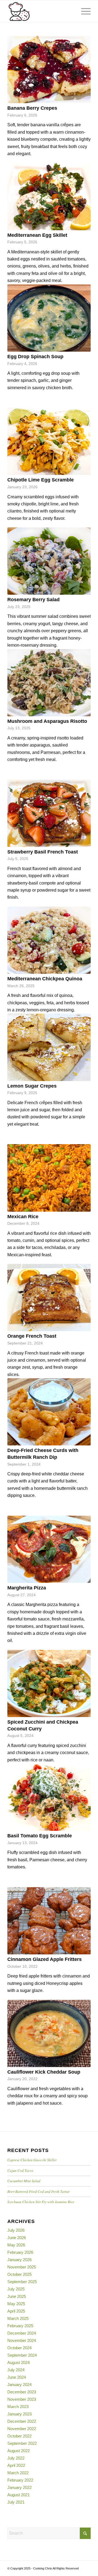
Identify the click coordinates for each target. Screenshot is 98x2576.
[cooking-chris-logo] (41, 11)
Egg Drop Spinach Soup (35, 357)
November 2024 (22, 2340)
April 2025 (16, 2311)
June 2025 (17, 2296)
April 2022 (16, 2465)
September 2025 (22, 2282)
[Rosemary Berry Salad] (49, 561)
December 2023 (22, 2392)
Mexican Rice (23, 1217)
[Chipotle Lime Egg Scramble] (49, 441)
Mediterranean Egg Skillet (37, 235)
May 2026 (16, 2245)
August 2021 (19, 2495)
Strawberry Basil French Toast (43, 852)
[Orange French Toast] (49, 1298)
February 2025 (20, 2326)
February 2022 (20, 2480)
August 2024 (19, 2362)
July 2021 (16, 2502)
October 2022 (19, 2436)
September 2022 (22, 2443)
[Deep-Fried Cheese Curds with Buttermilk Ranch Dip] (49, 1412)
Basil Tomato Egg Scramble (40, 1836)
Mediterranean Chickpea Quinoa (45, 979)
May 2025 (16, 2304)
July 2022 (16, 2458)
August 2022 (19, 2451)
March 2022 (18, 2473)
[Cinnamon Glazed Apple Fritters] (49, 1921)
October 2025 (19, 2274)
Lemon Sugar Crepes (32, 1086)
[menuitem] (70, 11)
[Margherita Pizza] (49, 1549)
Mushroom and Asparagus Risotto (47, 721)
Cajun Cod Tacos (20, 2170)
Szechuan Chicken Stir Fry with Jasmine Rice (41, 2202)
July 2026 (16, 2230)
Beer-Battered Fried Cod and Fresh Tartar (39, 2191)
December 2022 (22, 2421)
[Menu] (83, 11)
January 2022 (19, 2487)
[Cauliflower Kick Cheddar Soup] (49, 2033)
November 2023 (22, 2399)
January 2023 (19, 2414)
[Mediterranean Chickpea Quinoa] (49, 940)
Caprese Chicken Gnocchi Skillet (32, 2160)
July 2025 (16, 2289)
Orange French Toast (32, 1336)
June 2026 (17, 2238)
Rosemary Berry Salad (33, 600)
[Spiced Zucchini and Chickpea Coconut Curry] (49, 1683)
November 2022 (22, 2429)
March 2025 (18, 2318)
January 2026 (19, 2260)
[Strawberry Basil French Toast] (49, 813)
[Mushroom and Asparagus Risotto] (49, 683)
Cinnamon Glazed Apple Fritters (45, 1959)
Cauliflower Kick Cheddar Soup (44, 2072)
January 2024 (19, 2385)
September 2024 (22, 2355)
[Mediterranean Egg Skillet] (49, 196)
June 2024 (17, 2377)
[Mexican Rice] (49, 1178)
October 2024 (19, 2348)
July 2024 (16, 2370)
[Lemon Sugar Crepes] (49, 1047)
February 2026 (20, 2252)
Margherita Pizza (27, 1588)
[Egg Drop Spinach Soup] (49, 318)
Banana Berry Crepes (32, 108)
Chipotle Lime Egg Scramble (41, 480)
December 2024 (22, 2333)
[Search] (70, 11)
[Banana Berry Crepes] (49, 70)
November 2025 (22, 2267)
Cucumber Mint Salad (24, 2181)
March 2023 (18, 2407)
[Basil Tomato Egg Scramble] (49, 1797)
